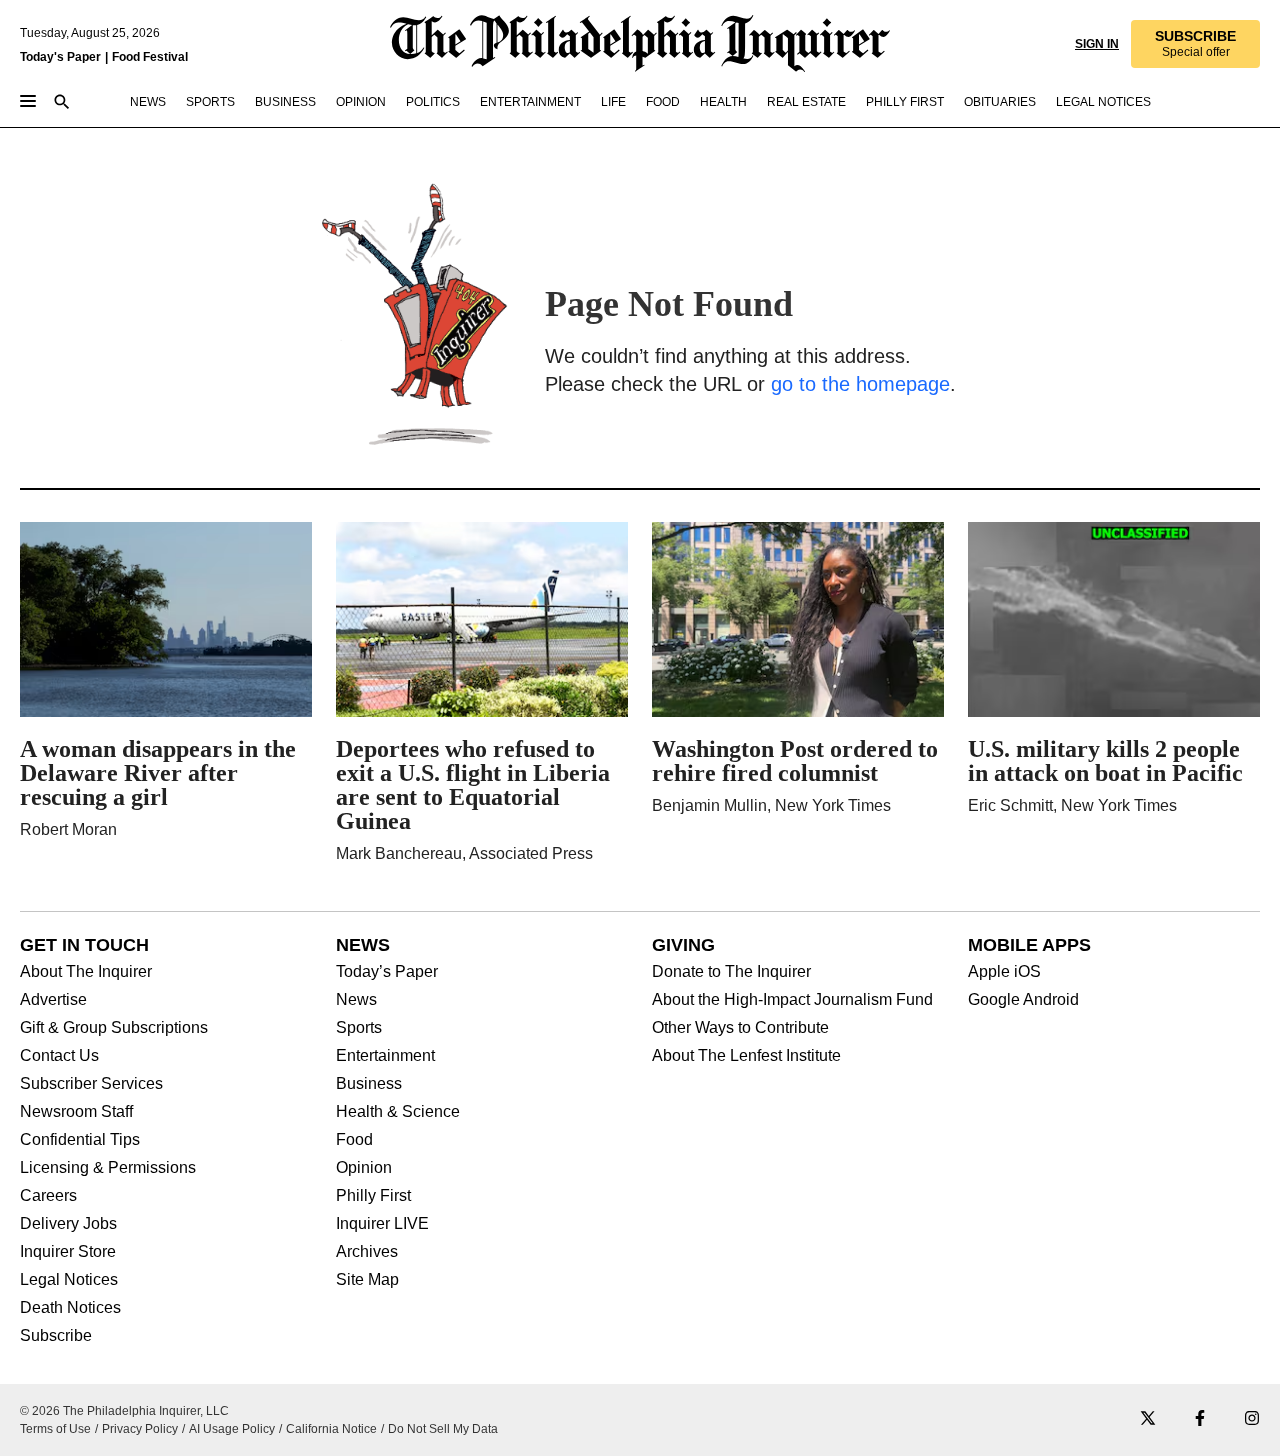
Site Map (367, 1280)
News (356, 1000)
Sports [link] (210, 102)
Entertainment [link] (530, 102)
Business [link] (285, 102)
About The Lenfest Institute (746, 1056)
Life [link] (613, 102)
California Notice (331, 1429)
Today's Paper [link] (60, 57)
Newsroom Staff (76, 1112)
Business (369, 1084)
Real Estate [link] (806, 102)
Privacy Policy (140, 1429)
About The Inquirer (86, 972)
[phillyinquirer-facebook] (1200, 1419)
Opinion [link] (361, 102)
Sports (359, 1028)
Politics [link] (433, 102)
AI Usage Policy (232, 1429)
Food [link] (663, 102)
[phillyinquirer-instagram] (1252, 1419)
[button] (1195, 44)
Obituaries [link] (1000, 102)
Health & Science (398, 1112)
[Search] (62, 103)
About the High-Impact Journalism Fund (792, 1000)
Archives (367, 1252)
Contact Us (59, 1056)
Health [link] (723, 102)
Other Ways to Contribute (740, 1028)
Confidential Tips (80, 1140)
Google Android (1023, 1000)
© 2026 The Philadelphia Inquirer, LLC (124, 1411)
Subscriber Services (91, 1084)
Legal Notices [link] (1103, 102)
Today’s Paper (387, 972)
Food (354, 1140)
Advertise (53, 1000)
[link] (1195, 44)
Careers (48, 1196)
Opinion (364, 1168)
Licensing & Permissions (108, 1168)
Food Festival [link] (150, 57)
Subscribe (56, 1336)
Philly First (373, 1196)
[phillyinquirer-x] (1148, 1419)
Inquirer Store (68, 1252)
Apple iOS (1004, 972)
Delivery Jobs (68, 1224)
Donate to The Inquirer (731, 972)
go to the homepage (860, 384)
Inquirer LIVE (382, 1224)
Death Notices (70, 1308)
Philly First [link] (905, 102)
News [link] (148, 102)
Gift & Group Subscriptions (114, 1028)
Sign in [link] (1097, 44)
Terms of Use (55, 1429)
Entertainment (385, 1056)
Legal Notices (69, 1280)
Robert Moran (68, 829)
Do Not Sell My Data (443, 1429)
